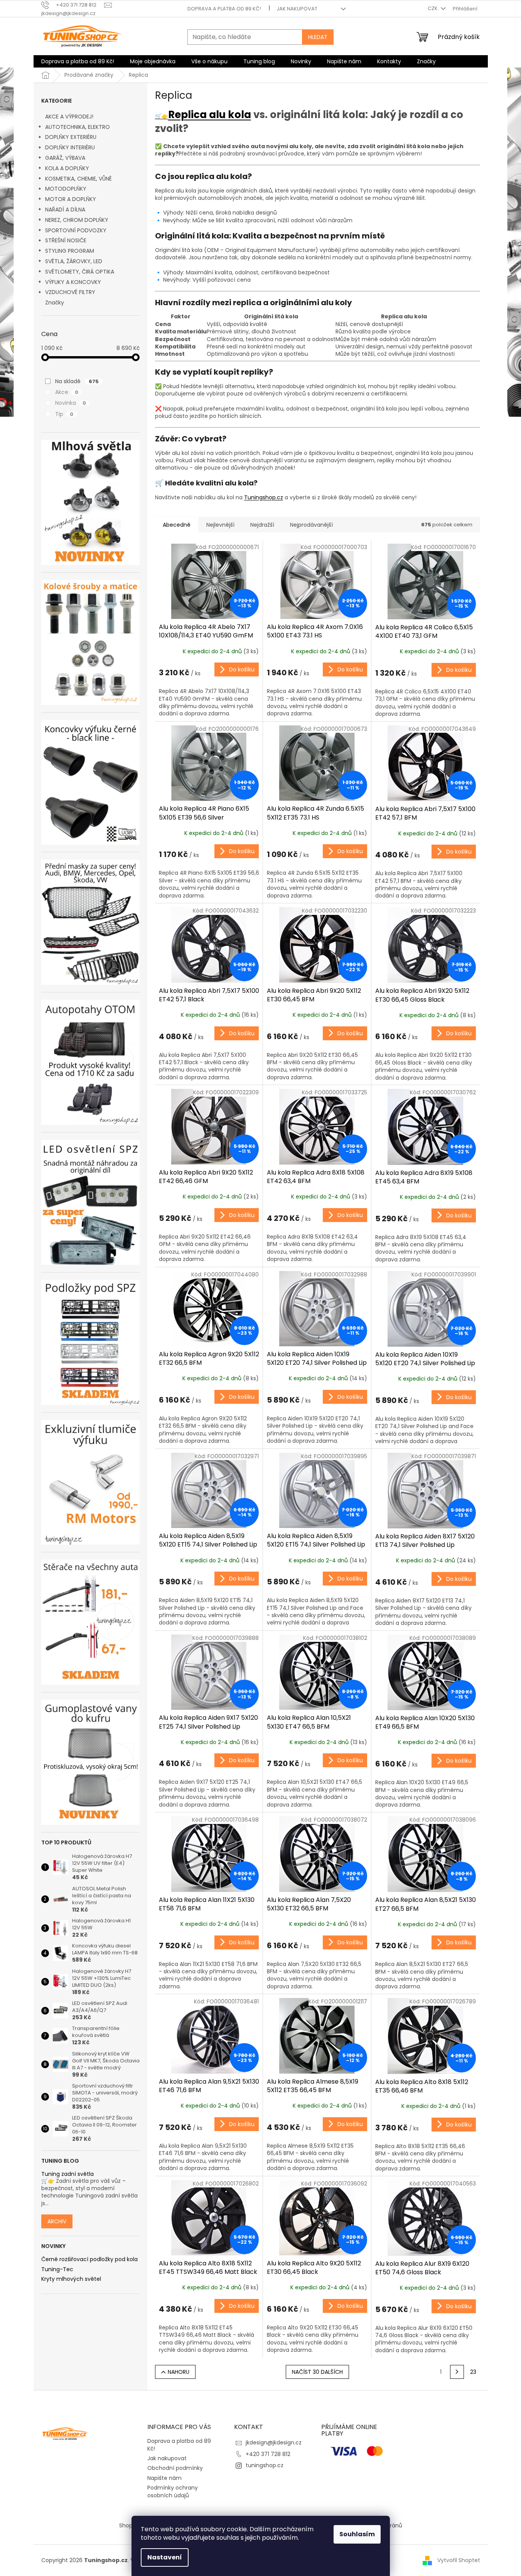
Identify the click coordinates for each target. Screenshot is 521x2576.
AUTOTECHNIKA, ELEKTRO (78, 127)
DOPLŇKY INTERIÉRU (70, 147)
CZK (433, 8)
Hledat (318, 37)
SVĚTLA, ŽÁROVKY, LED (74, 261)
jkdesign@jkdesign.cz (274, 2442)
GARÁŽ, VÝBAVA (65, 158)
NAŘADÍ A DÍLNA (65, 210)
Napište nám (164, 2478)
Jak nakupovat (297, 9)
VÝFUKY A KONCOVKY (73, 282)
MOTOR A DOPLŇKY (71, 199)
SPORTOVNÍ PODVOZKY (76, 230)
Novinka (71, 403)
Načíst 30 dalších (317, 2372)
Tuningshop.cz (264, 497)
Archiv (57, 2221)
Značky (55, 303)
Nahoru (179, 2372)
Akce (67, 392)
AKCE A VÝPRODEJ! (69, 117)
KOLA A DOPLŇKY (67, 168)
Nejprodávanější (311, 525)
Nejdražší (262, 525)
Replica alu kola (210, 115)
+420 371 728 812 (268, 2454)
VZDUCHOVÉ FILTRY (70, 292)
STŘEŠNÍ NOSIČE (66, 240)
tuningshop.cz (265, 2465)
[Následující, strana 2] (457, 2372)
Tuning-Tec (57, 2269)
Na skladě (77, 381)
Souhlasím (357, 2534)
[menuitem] (78, 61)
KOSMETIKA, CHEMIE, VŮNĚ (78, 179)
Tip (64, 414)
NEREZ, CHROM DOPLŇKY (77, 220)
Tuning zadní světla (67, 2174)
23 (473, 2372)
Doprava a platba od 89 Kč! (224, 9)
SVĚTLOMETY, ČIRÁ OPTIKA (80, 272)
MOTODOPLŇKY (66, 189)
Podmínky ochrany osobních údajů (173, 2491)
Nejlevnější (220, 525)
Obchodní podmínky (175, 2468)
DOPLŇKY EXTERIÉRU (71, 137)
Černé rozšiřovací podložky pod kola (89, 2259)
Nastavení (165, 2557)
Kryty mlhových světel (71, 2279)
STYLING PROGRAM (70, 251)
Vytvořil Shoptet (459, 2560)
